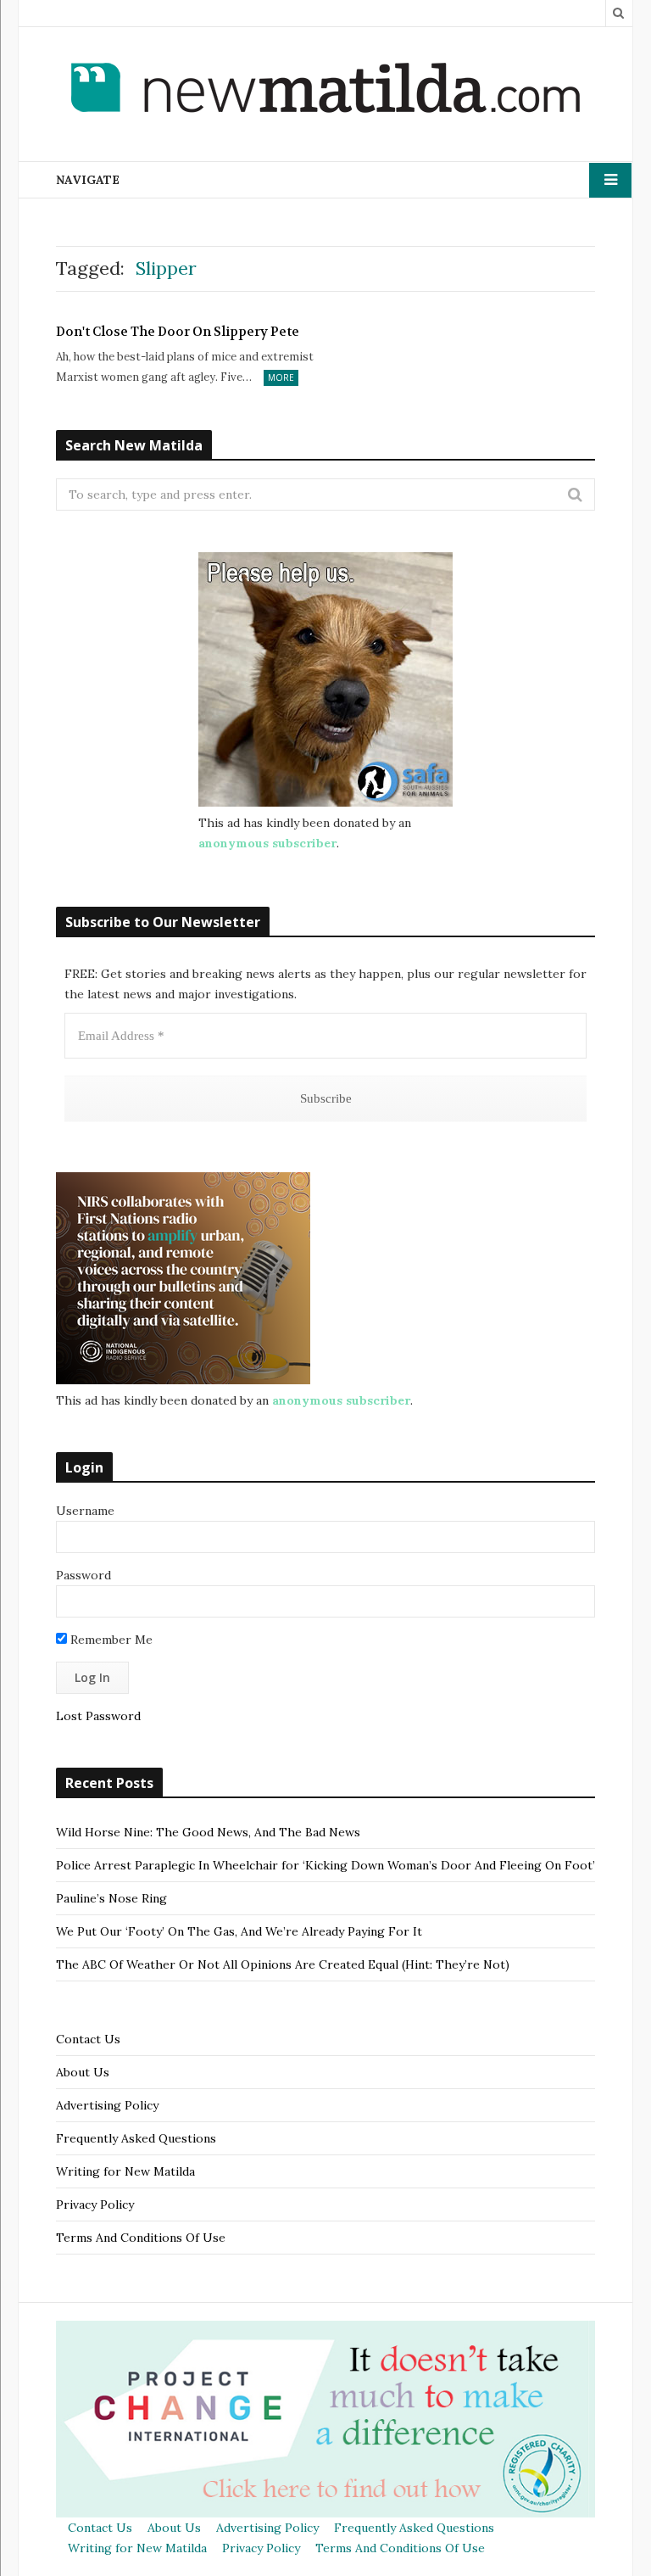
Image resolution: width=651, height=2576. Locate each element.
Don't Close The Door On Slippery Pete (178, 332)
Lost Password (98, 1716)
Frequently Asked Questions (136, 2138)
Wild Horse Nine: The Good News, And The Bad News (208, 1832)
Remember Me (110, 1640)
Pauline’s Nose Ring (111, 1898)
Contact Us (88, 2039)
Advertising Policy (107, 2105)
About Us (83, 2072)
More (281, 377)
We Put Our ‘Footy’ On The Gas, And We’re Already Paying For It (239, 1931)
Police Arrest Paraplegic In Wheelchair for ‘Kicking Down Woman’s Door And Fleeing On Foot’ (325, 1865)
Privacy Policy (95, 2204)
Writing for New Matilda (125, 2171)
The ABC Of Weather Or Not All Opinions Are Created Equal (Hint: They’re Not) (283, 1964)
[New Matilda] (325, 91)
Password (83, 1575)
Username (85, 1511)
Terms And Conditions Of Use (141, 2238)
